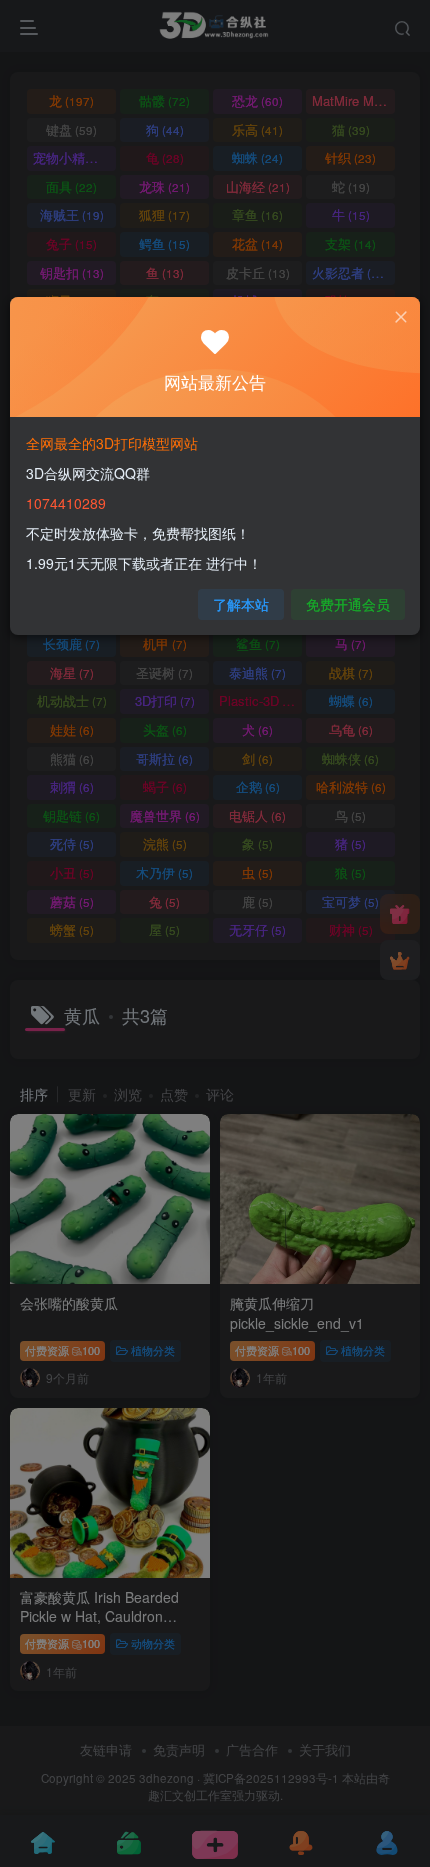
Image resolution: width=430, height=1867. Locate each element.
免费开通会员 (348, 604)
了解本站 (241, 604)
